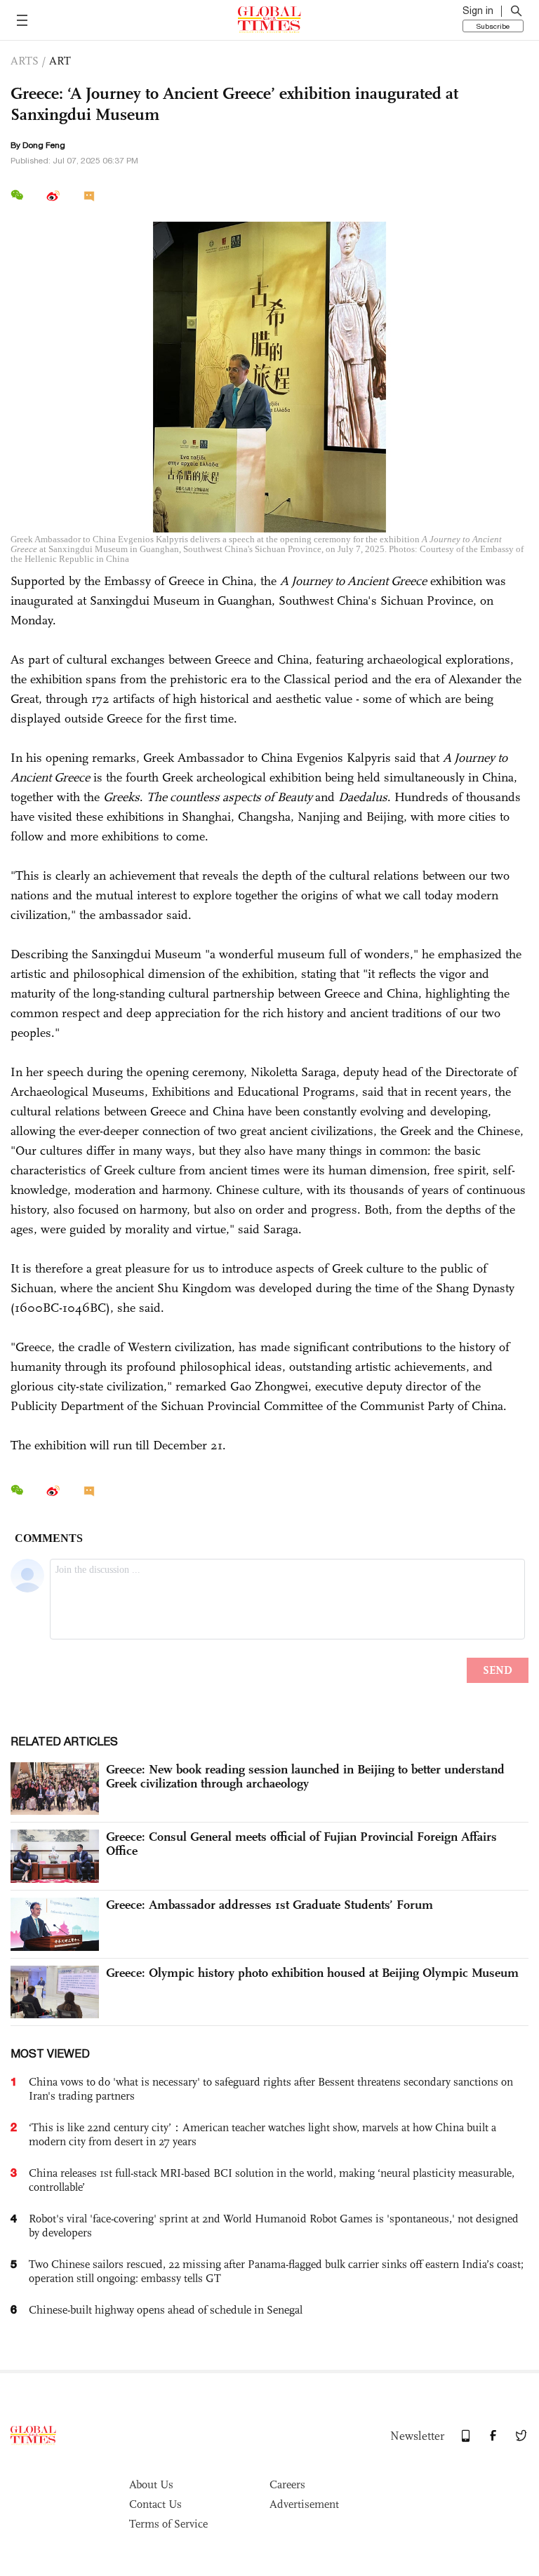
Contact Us (155, 2504)
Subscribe (493, 26)
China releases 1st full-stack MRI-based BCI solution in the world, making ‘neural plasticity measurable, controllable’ (272, 2180)
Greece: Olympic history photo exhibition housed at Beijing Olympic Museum (312, 1973)
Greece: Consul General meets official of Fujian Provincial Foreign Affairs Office (301, 1844)
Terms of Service (168, 2524)
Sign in (478, 11)
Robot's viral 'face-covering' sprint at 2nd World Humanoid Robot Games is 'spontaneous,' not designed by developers (274, 2226)
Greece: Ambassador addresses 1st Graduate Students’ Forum (269, 1905)
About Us (151, 2484)
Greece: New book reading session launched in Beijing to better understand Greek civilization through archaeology (305, 1776)
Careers (287, 2484)
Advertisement (304, 2504)
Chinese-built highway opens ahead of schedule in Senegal (166, 2310)
